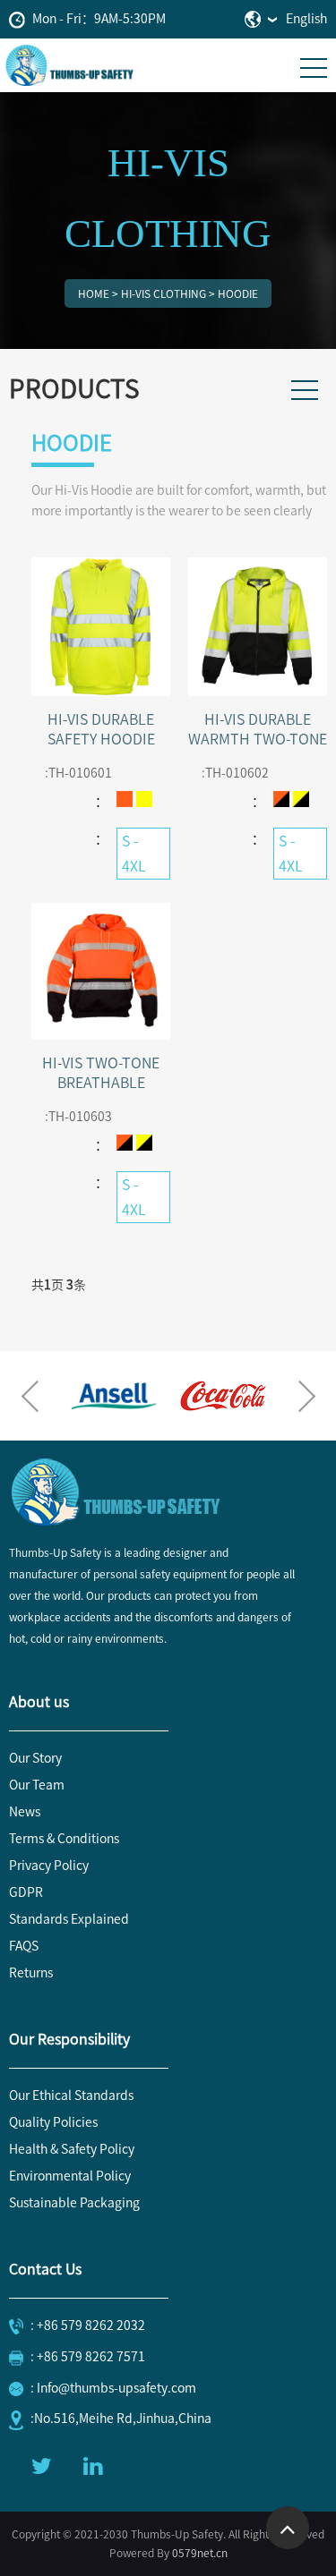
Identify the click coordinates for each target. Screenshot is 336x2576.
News (25, 1812)
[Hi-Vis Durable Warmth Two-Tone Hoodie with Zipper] (258, 625)
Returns (31, 1973)
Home (94, 293)
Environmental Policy (70, 2176)
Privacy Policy (49, 1866)
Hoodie (238, 293)
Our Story (35, 1758)
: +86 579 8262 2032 (88, 2325)
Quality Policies (53, 2122)
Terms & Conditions (64, 1839)
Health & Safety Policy (72, 2149)
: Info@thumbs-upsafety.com (113, 2388)
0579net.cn (200, 2553)
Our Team (37, 1785)
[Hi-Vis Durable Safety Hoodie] (101, 625)
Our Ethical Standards (71, 2096)
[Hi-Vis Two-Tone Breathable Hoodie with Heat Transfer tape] (101, 970)
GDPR (26, 1892)
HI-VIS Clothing (164, 293)
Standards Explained (69, 1919)
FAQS (24, 1946)
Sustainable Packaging (74, 2203)
